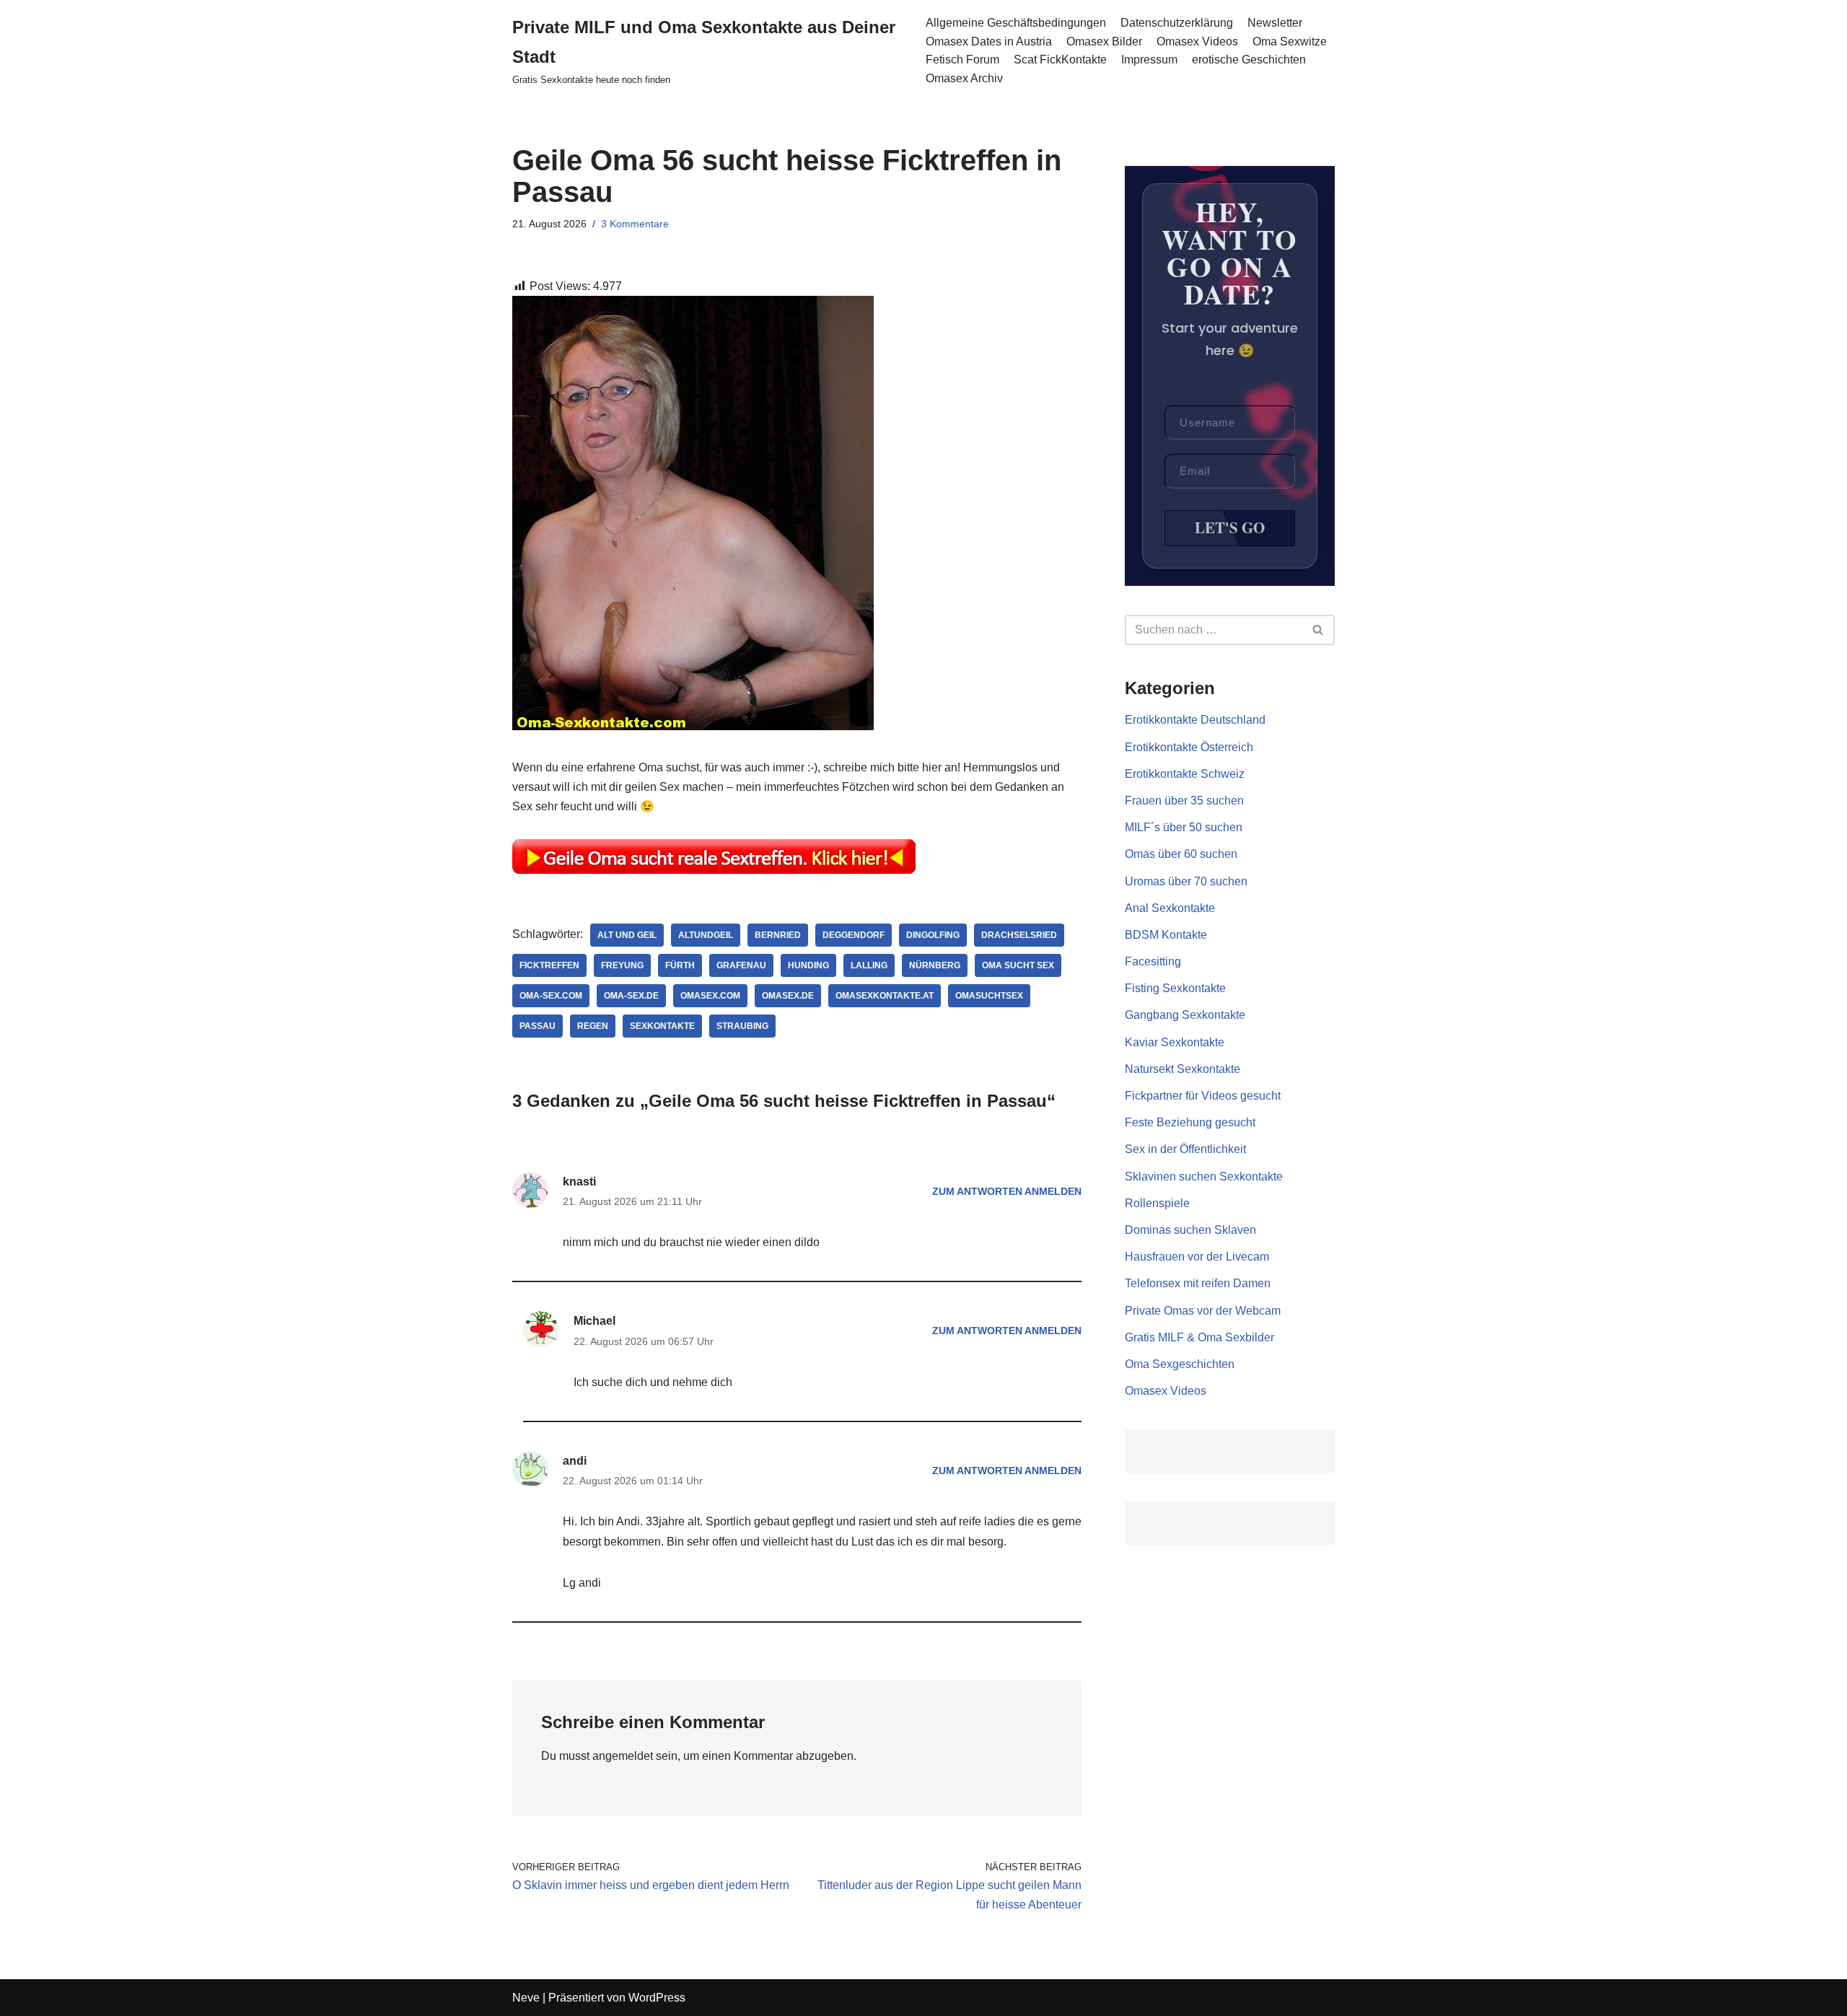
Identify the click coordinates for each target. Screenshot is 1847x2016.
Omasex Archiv (964, 78)
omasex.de (788, 996)
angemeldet (623, 1756)
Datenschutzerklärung (1177, 23)
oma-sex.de (631, 996)
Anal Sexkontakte (1170, 908)
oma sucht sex (1018, 965)
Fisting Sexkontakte (1175, 988)
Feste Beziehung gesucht (1190, 1122)
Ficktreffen (549, 965)
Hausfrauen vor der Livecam (1197, 1257)
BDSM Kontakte (1166, 935)
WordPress (657, 1998)
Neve (526, 1998)
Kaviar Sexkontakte (1175, 1042)
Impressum (1149, 60)
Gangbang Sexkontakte (1185, 1015)
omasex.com (710, 996)
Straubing (742, 1026)
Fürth (680, 965)
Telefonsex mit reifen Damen (1198, 1283)
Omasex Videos (1197, 41)
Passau (538, 1026)
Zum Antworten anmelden (1007, 1191)
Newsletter (1275, 23)
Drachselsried (1019, 935)
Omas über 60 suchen (1181, 854)
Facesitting (1153, 961)
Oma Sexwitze (1290, 41)
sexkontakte (662, 1026)
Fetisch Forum (962, 60)
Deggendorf (854, 935)
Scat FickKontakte (1060, 60)
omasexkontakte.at (885, 996)
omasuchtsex (989, 996)
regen (593, 1026)
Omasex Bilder (1104, 41)
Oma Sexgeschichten (1180, 1364)
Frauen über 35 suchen (1184, 801)
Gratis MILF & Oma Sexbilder (1199, 1337)
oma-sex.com (551, 996)
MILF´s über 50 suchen (1184, 827)
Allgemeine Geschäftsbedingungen (1016, 23)
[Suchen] (1319, 630)
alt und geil (627, 935)
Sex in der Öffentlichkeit (1185, 1149)
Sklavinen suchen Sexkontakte (1204, 1176)
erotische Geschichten (1249, 60)
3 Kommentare (635, 224)
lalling (869, 965)
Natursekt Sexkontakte (1183, 1069)
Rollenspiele (1157, 1203)
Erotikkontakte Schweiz (1185, 774)
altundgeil (706, 935)
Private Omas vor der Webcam (1203, 1311)
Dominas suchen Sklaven (1190, 1230)
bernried (778, 935)
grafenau (741, 965)
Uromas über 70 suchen (1186, 881)
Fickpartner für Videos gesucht (1203, 1096)
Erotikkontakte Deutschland (1195, 720)
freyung (622, 965)
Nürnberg (935, 965)
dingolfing (933, 935)
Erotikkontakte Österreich (1189, 747)
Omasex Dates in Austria (989, 41)
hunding (808, 965)
